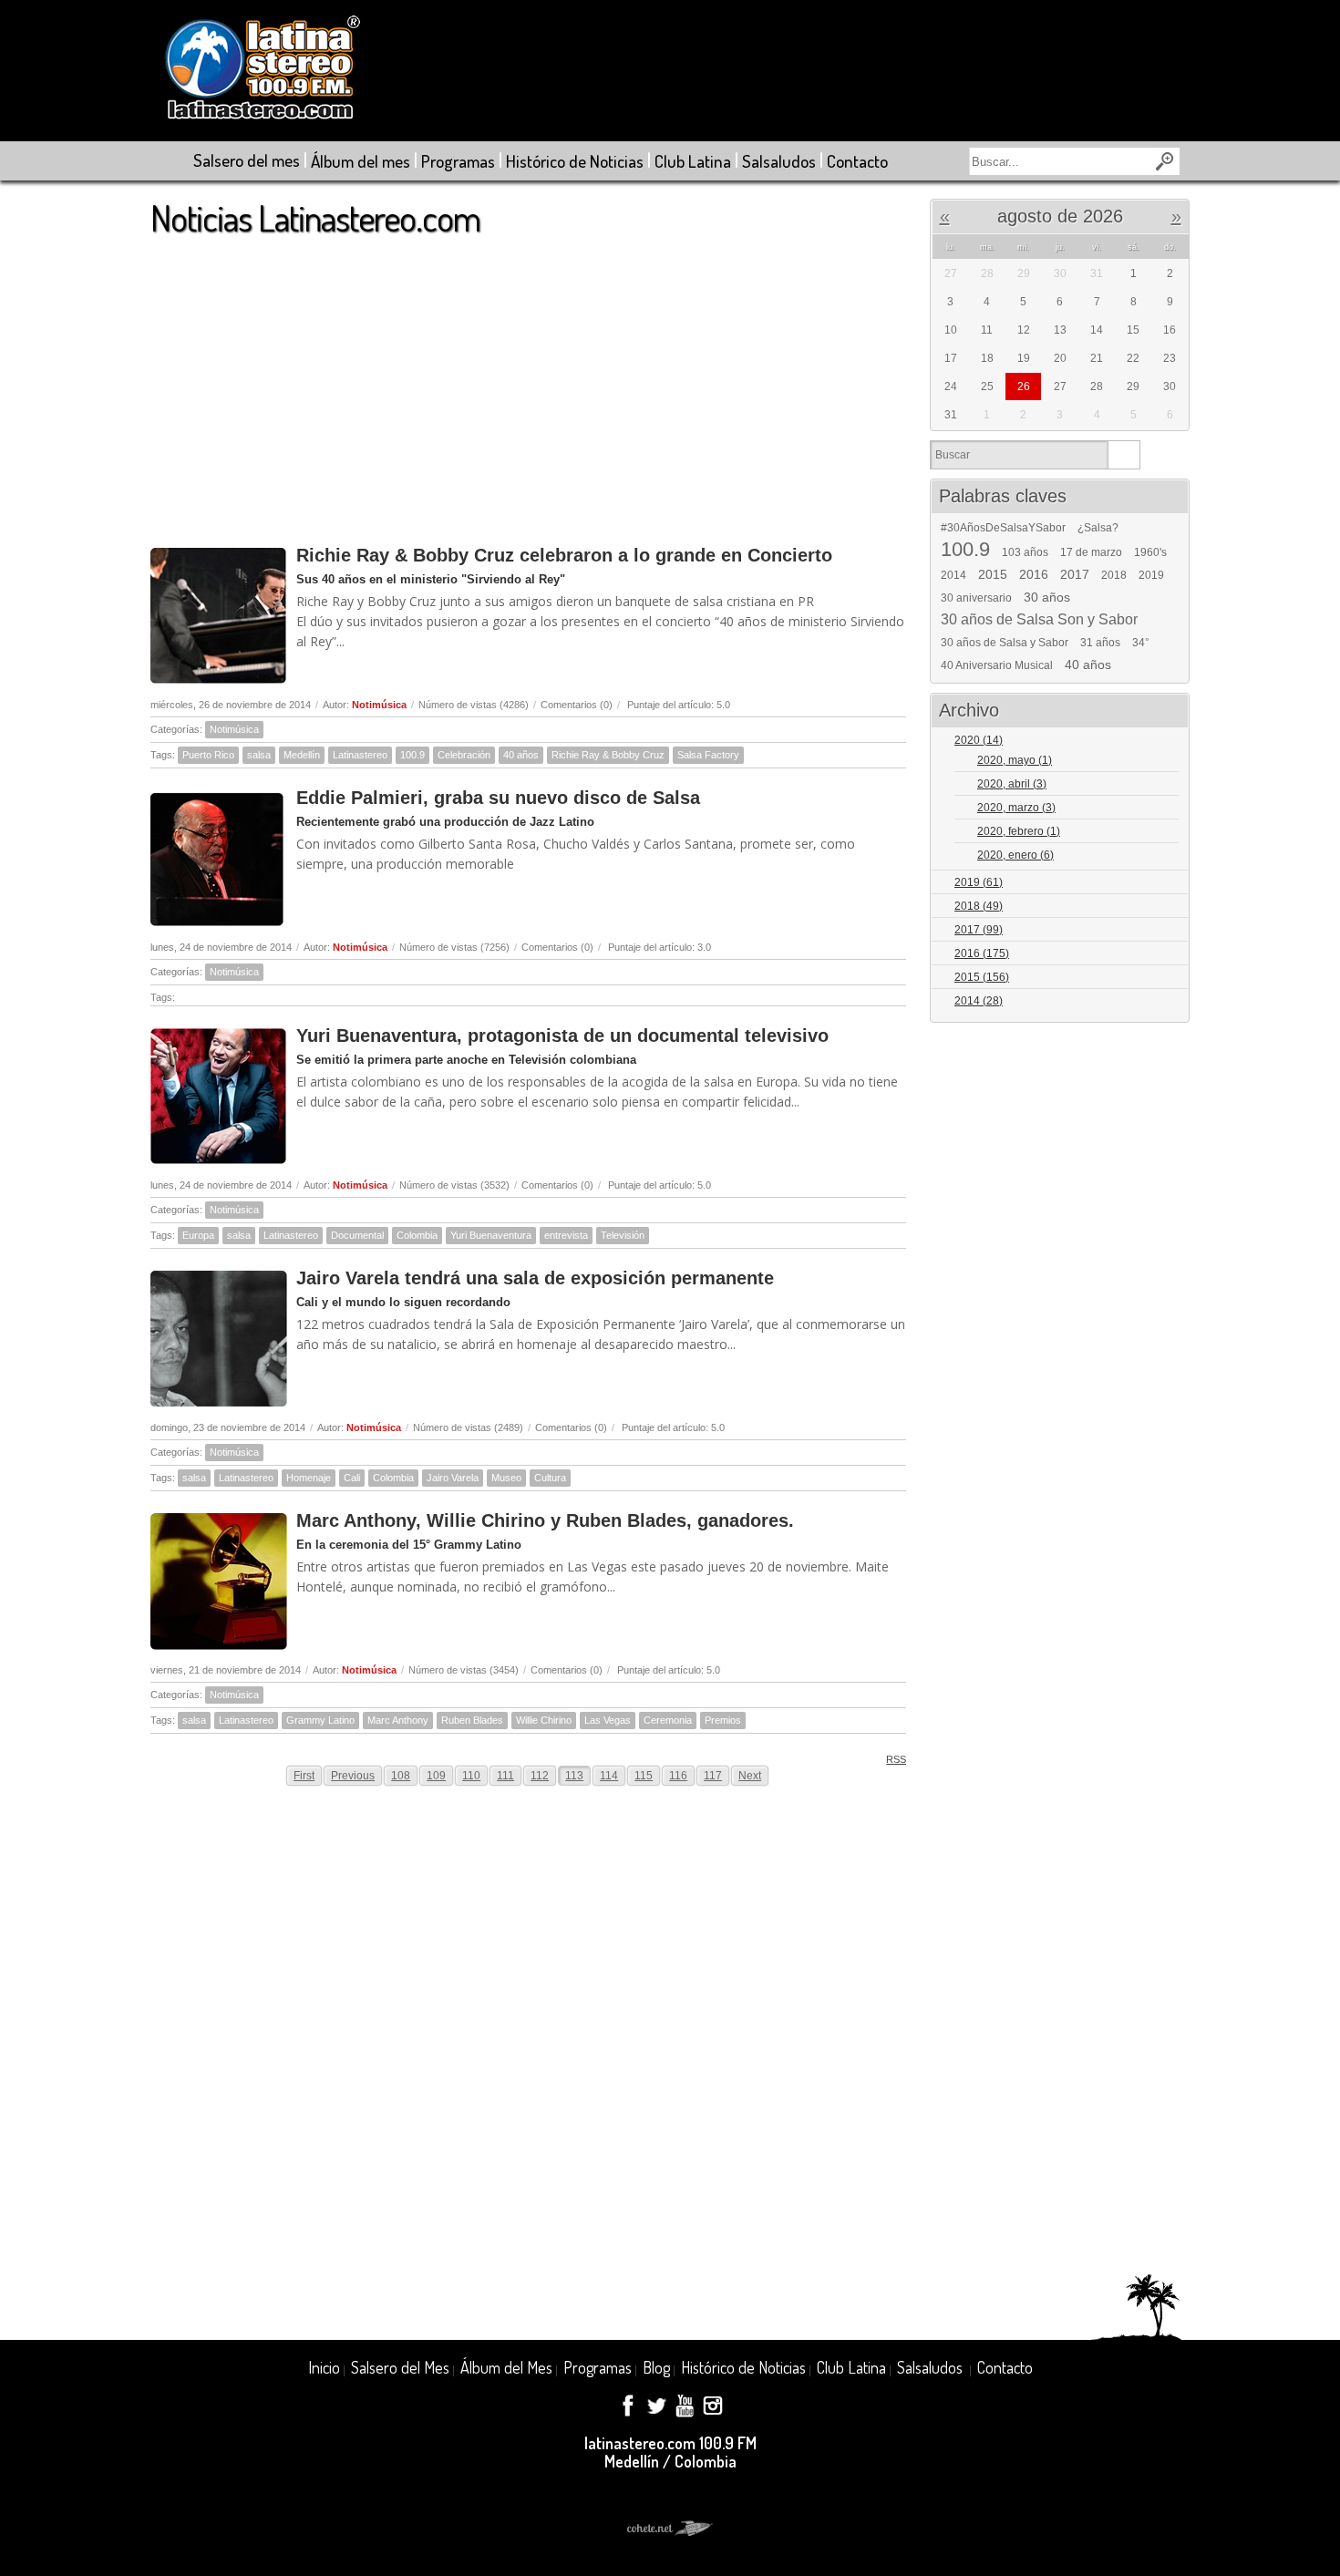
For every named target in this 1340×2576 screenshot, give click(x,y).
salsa (259, 755)
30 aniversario (976, 598)
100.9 (412, 755)
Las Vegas (608, 1720)
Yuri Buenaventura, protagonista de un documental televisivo (562, 1036)
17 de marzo (1091, 552)
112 (540, 1776)
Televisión (623, 1235)
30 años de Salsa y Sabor (1005, 643)
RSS (896, 1759)
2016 (1034, 574)
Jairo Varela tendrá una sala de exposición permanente (535, 1278)
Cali (352, 1478)
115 (644, 1776)
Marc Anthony (398, 1720)
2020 (979, 740)
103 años (1025, 552)
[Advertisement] (528, 382)
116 (678, 1776)
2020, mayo (1015, 760)
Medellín (302, 755)
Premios (723, 1720)
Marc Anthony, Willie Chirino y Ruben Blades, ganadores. (545, 1520)
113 (574, 1776)
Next (750, 1776)
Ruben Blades (472, 1720)
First (304, 1776)
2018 (1114, 575)
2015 (993, 574)
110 (471, 1776)
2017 (1075, 574)
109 (436, 1776)
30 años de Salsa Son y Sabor (1039, 620)
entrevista (566, 1235)
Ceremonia (668, 1720)
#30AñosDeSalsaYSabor (1003, 528)
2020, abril (1012, 784)
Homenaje (309, 1478)
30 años (1047, 597)
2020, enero (1015, 855)
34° (1141, 643)
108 (401, 1776)
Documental (357, 1235)
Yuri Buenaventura (491, 1235)
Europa (198, 1235)
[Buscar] (1124, 455)
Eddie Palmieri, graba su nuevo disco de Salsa (498, 798)
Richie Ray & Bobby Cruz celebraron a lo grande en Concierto (564, 555)
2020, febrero (1019, 831)
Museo (506, 1478)
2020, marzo (1016, 808)
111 (505, 1776)
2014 (953, 575)
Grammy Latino (320, 1720)
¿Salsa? (1098, 528)
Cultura (550, 1478)
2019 (1151, 575)
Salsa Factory (708, 755)
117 (713, 1776)
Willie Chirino (544, 1720)
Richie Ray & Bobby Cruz (608, 755)
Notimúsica (379, 705)
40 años (521, 755)
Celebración (464, 755)
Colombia (417, 1235)
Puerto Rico (208, 755)
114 (609, 1776)
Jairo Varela (453, 1478)
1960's (1150, 552)
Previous (353, 1776)
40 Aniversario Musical (997, 665)
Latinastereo (360, 755)
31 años (1100, 643)
